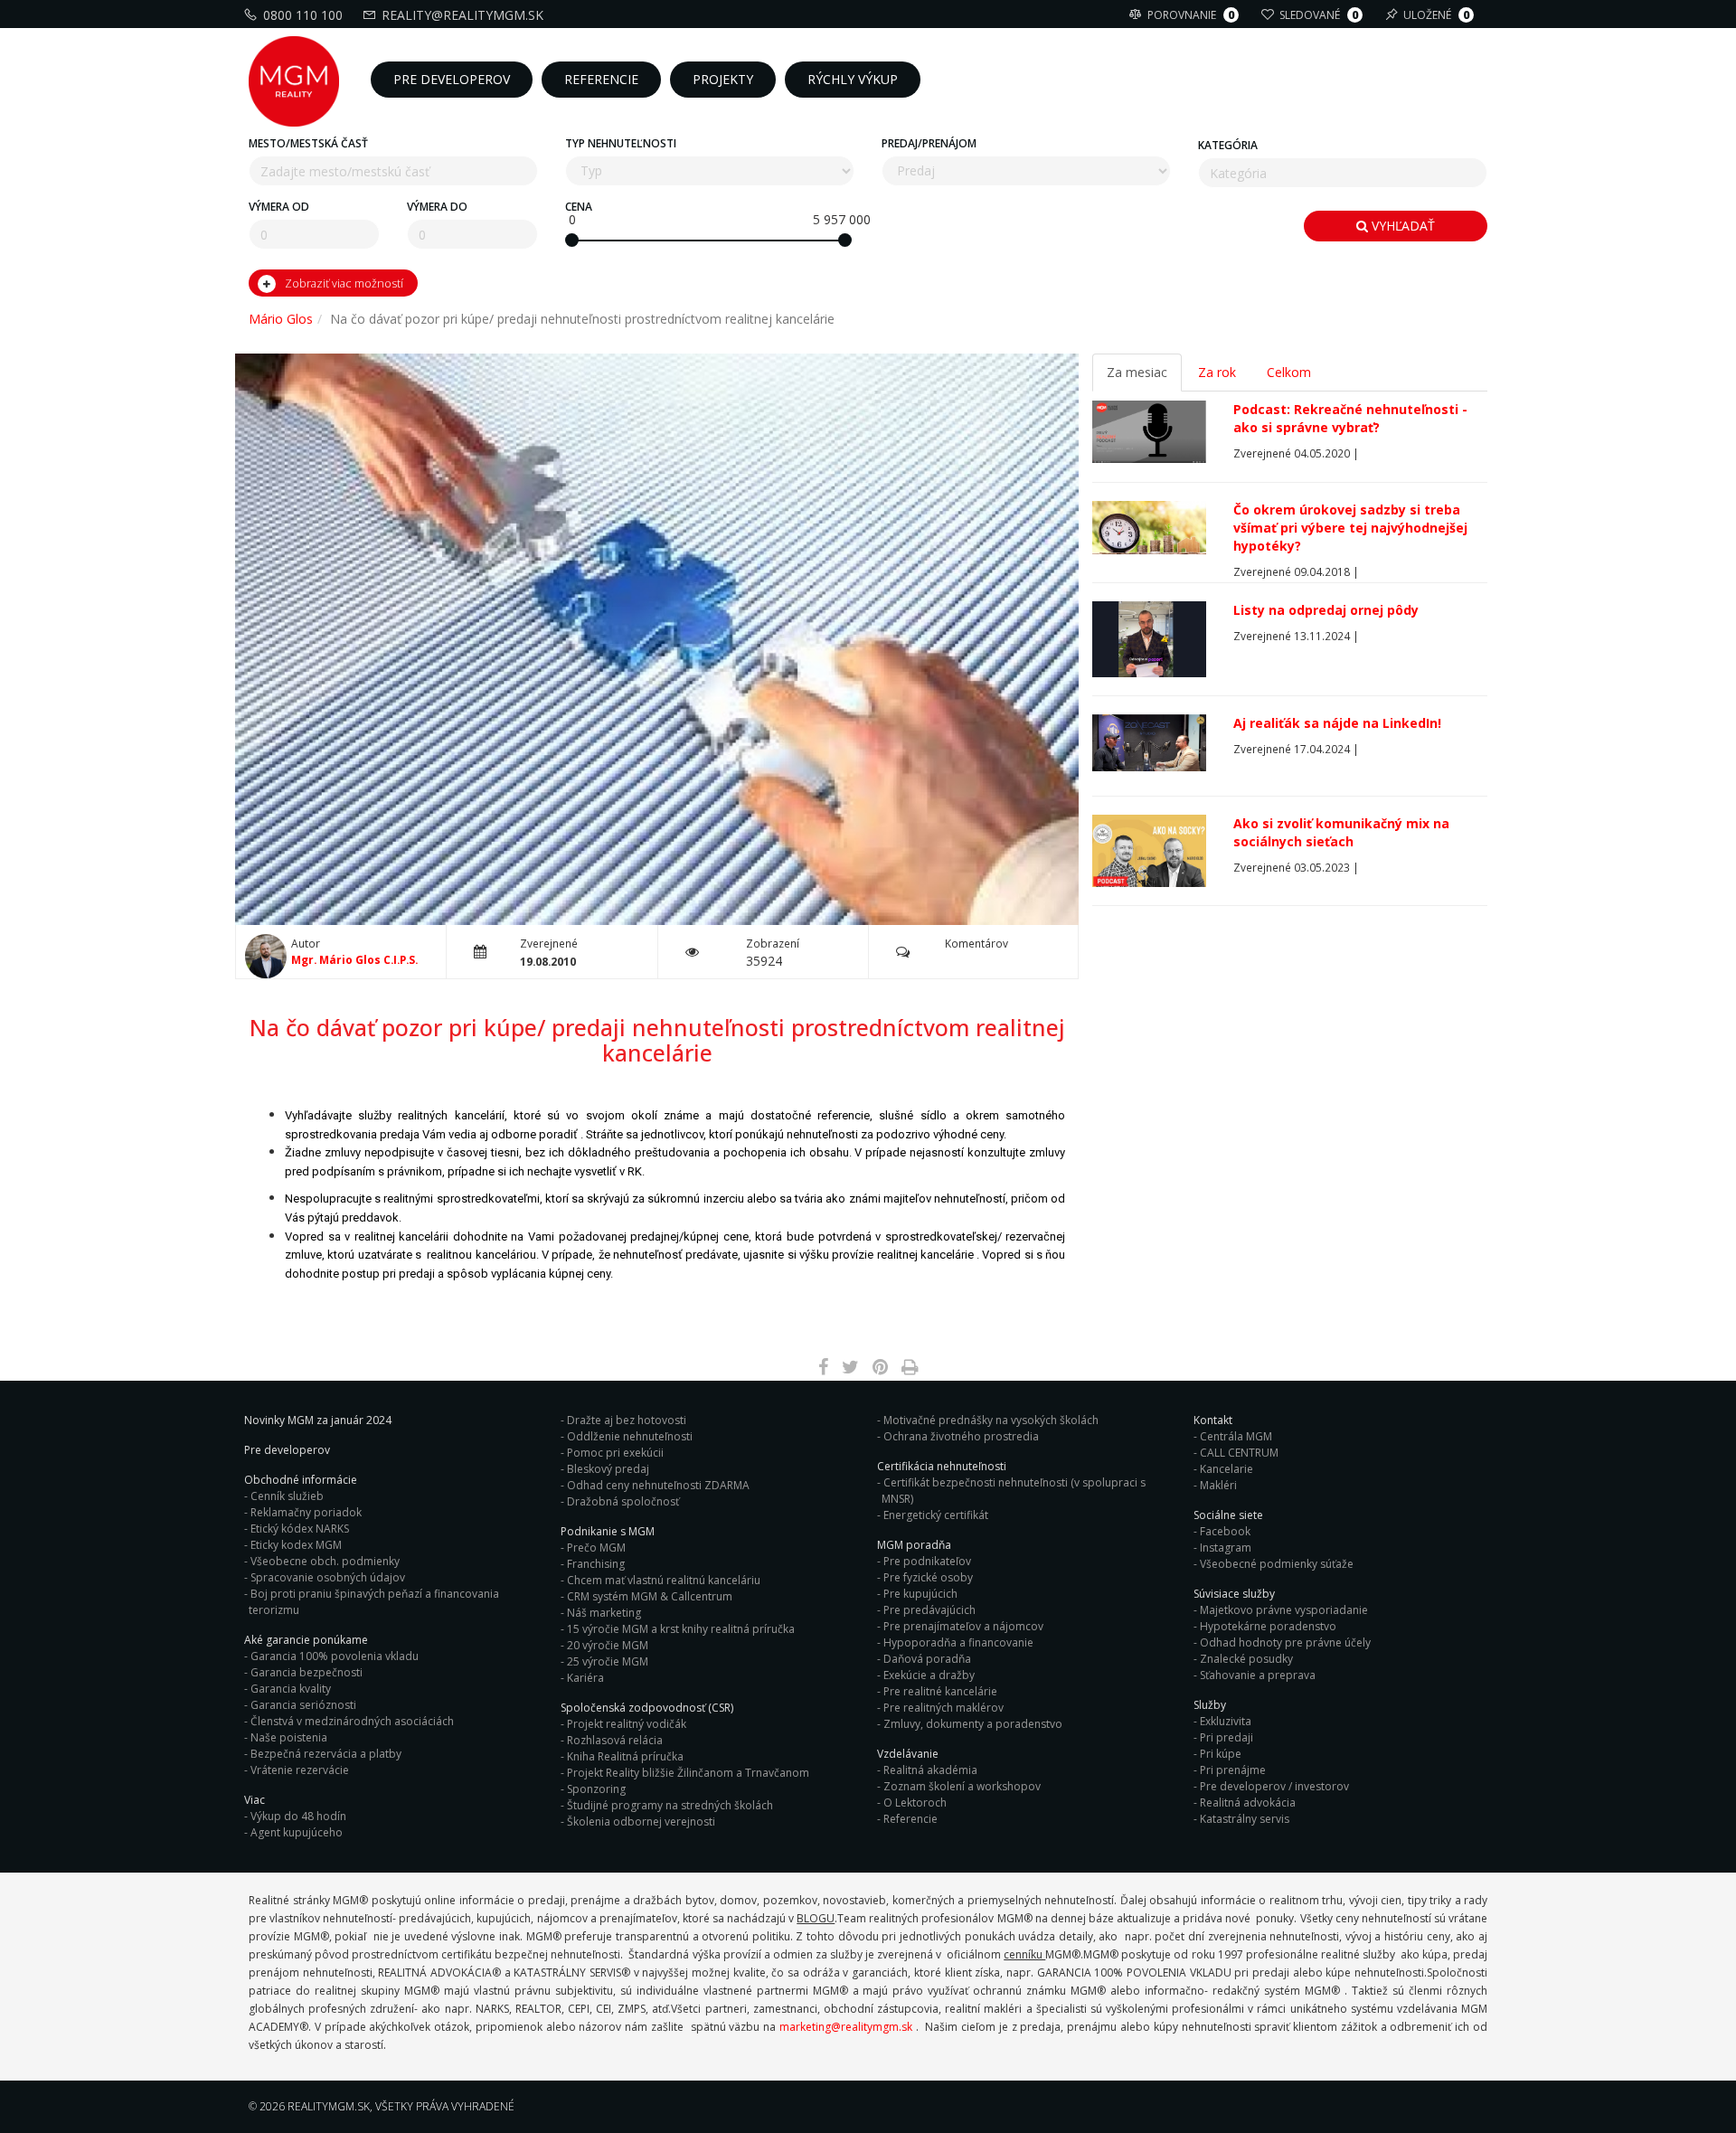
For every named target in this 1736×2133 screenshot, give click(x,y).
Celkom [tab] (1289, 372)
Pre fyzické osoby (928, 1577)
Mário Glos (281, 319)
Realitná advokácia (1248, 1803)
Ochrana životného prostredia (961, 1436)
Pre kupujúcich (920, 1594)
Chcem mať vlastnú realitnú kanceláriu (664, 1580)
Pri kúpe (1221, 1754)
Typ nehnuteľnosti (621, 143)
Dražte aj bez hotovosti (627, 1420)
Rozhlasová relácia (615, 1740)
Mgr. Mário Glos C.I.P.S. (354, 959)
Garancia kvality (291, 1689)
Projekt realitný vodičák (627, 1724)
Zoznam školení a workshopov (962, 1786)
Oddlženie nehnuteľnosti (630, 1436)
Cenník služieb (287, 1496)
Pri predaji (1227, 1737)
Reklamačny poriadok (306, 1512)
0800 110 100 (303, 15)
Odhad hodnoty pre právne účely (1285, 1642)
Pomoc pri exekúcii (615, 1453)
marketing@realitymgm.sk (846, 2027)
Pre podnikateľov (927, 1561)
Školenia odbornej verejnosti (641, 1822)
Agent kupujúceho (297, 1832)
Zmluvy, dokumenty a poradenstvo (973, 1724)
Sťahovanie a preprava (1258, 1675)
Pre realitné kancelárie (940, 1691)
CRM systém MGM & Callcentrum (650, 1596)
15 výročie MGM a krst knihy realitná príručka (681, 1629)
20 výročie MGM (608, 1645)
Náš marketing (604, 1613)
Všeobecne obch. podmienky (325, 1561)
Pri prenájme (1233, 1770)
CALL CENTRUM (1239, 1453)
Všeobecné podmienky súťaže (1277, 1564)
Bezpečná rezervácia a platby (326, 1754)
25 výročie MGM (608, 1661)
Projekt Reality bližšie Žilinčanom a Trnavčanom (688, 1773)
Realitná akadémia (930, 1770)
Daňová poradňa (927, 1659)
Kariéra (585, 1678)
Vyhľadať (1401, 226)
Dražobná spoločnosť (623, 1501)
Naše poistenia (289, 1737)
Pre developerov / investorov (1274, 1786)
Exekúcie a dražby (929, 1675)
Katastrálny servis (1245, 1819)
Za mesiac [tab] (1137, 372)
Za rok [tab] (1217, 372)
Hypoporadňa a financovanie (958, 1642)
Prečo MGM (596, 1548)
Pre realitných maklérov (943, 1708)
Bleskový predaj (608, 1469)
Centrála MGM (1236, 1436)
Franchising (596, 1564)
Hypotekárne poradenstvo (1268, 1626)
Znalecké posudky (1246, 1659)
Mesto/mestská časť (308, 143)
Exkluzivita (1226, 1721)
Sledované (1319, 15)
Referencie (910, 1819)
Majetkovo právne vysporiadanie (1284, 1610)
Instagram (1226, 1548)
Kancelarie (1227, 1469)
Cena (579, 207)
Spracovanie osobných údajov (328, 1577)
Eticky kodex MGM (296, 1545)
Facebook (1225, 1531)
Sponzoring (596, 1789)
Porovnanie (1191, 15)
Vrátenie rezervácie (300, 1770)
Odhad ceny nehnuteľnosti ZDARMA (658, 1485)
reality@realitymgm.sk (462, 15)
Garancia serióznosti (303, 1705)
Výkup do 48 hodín (298, 1816)
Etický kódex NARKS (300, 1529)
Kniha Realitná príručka (625, 1756)
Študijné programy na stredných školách (670, 1805)
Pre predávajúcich (929, 1610)
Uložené (1436, 15)
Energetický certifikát (936, 1515)
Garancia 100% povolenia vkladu (335, 1656)
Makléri (1218, 1485)
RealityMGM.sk (329, 2106)
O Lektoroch (915, 1803)
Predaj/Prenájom (929, 143)
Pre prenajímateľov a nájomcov (963, 1626)
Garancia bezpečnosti (307, 1672)
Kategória (1228, 145)
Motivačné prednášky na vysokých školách (991, 1420)
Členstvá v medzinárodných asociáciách (352, 1721)
